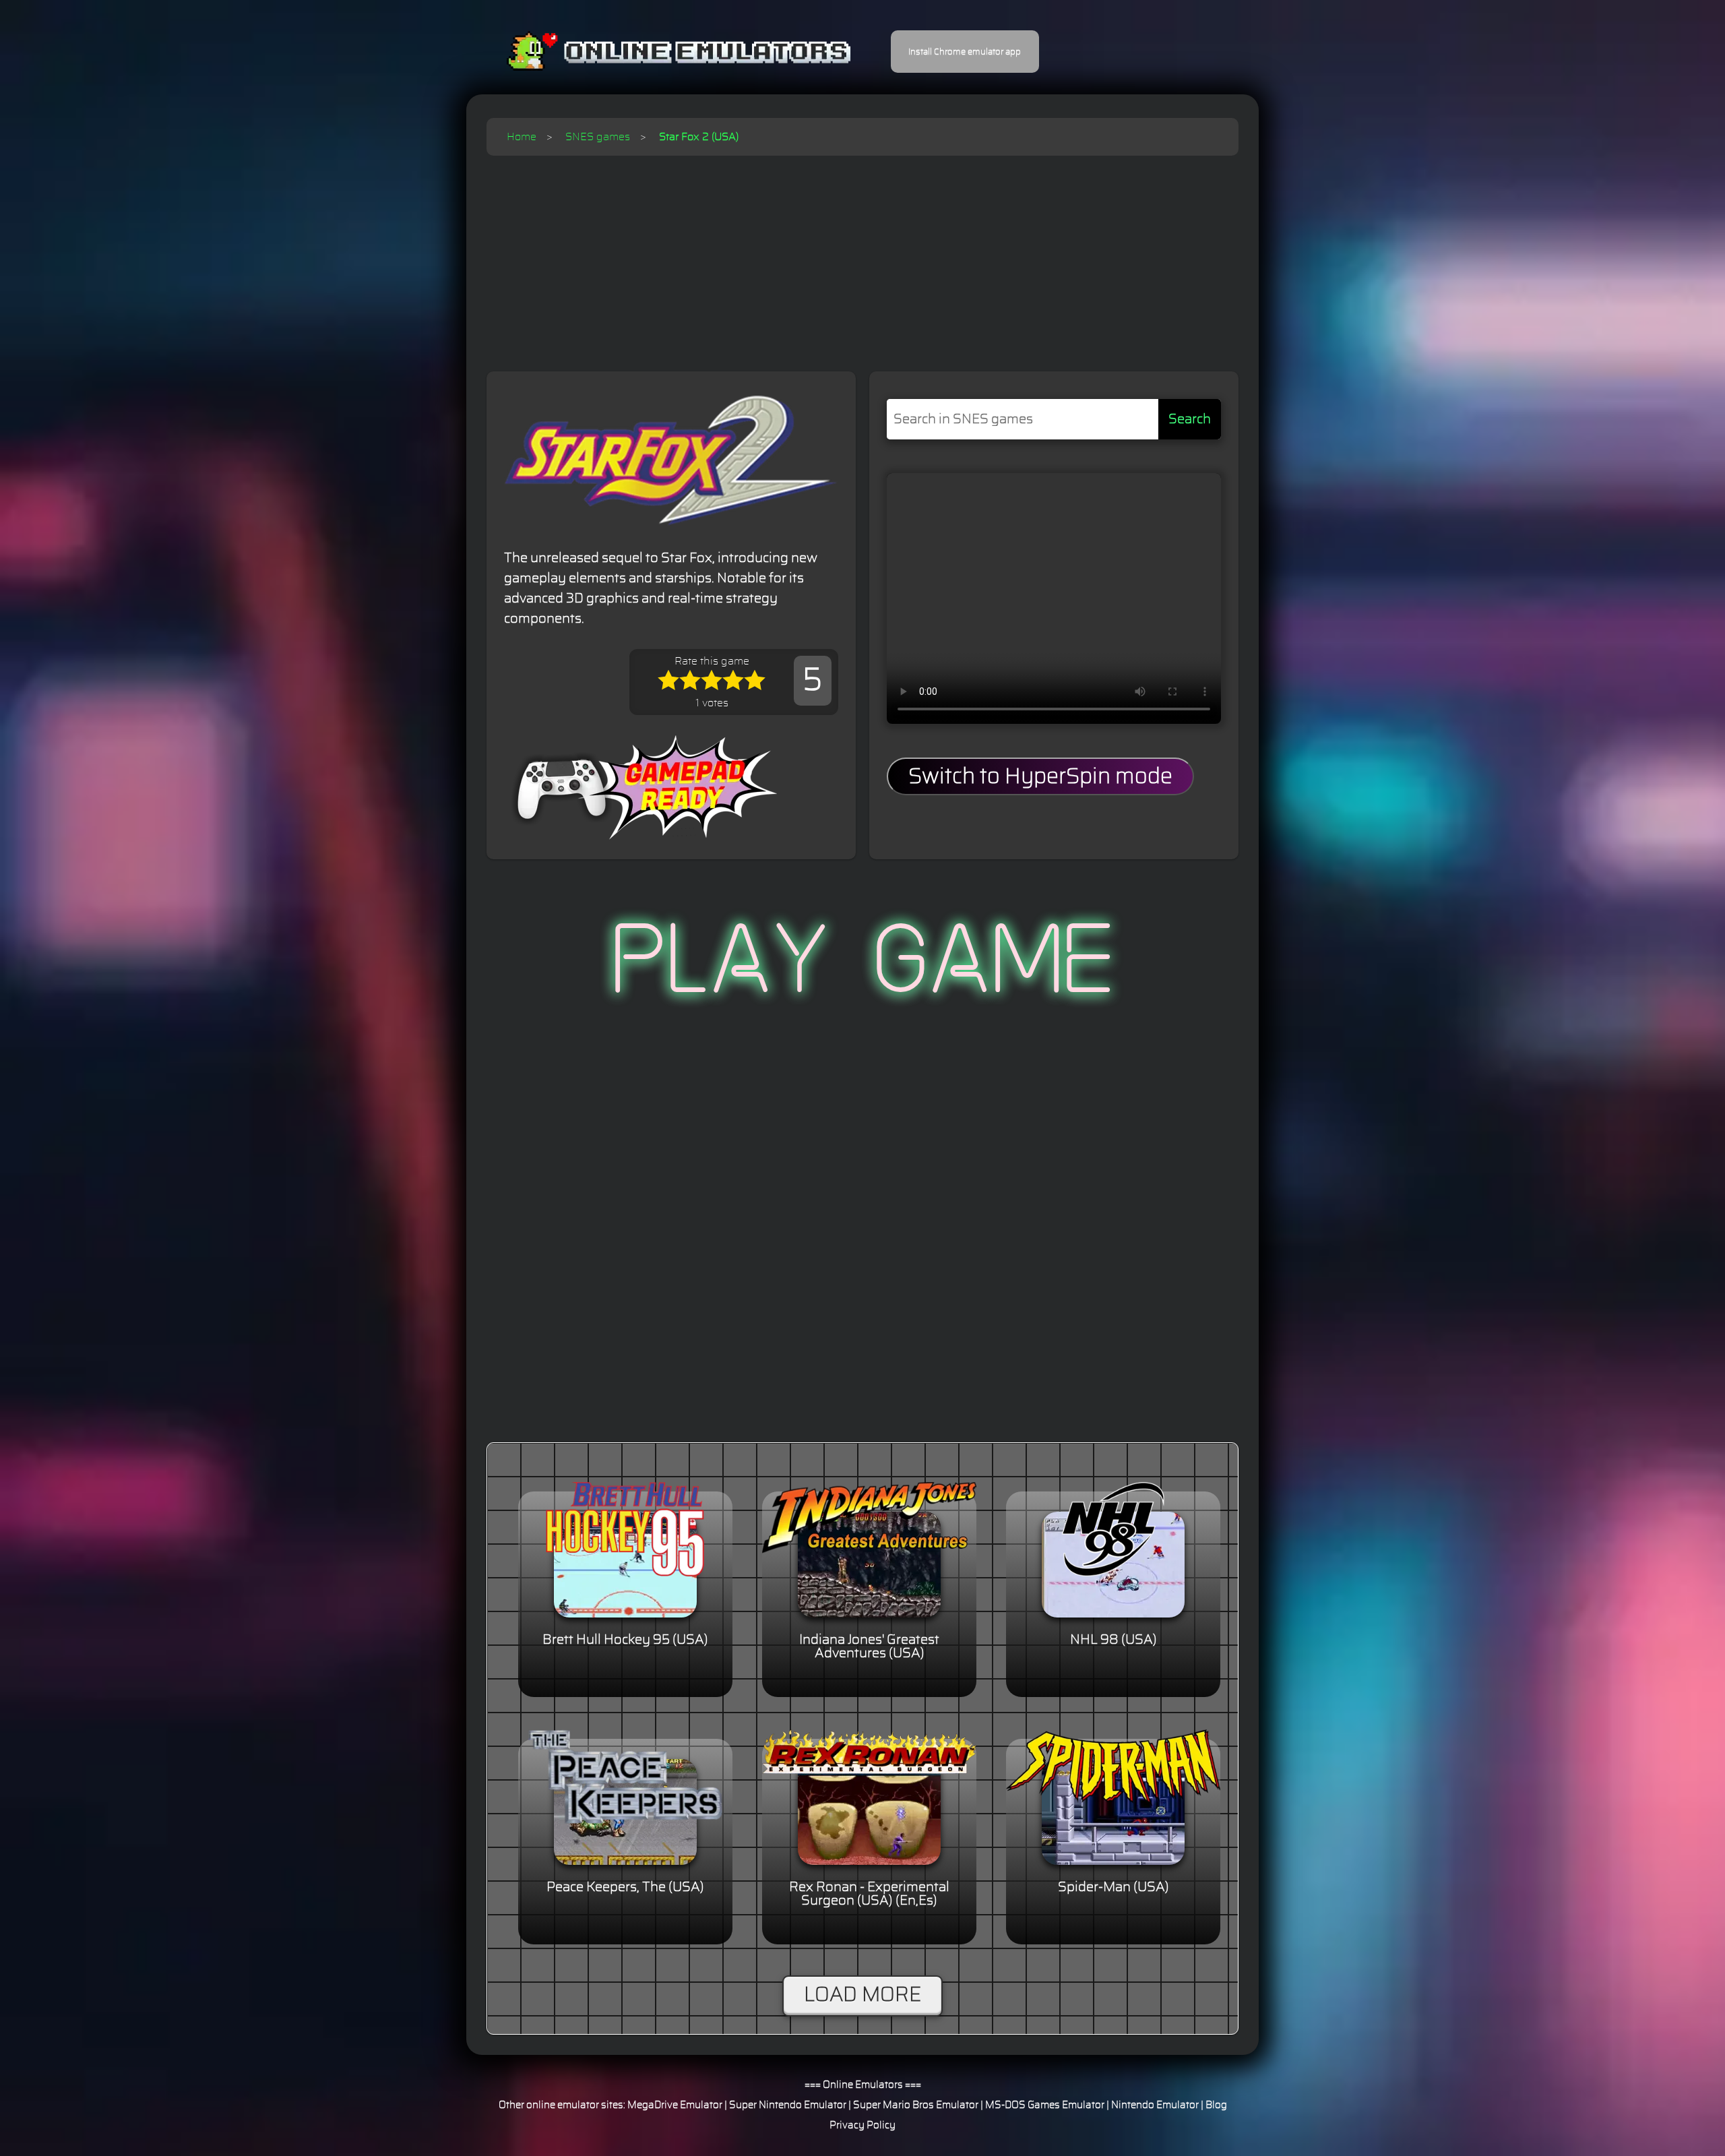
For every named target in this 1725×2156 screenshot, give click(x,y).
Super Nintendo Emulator (788, 2105)
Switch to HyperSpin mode (1040, 776)
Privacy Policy (862, 2125)
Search (1190, 419)
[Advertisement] (862, 257)
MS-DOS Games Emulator (1045, 2105)
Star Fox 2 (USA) (699, 137)
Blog (1216, 2105)
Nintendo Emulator (1155, 2105)
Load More (862, 1995)
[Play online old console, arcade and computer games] (659, 52)
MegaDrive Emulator (675, 2105)
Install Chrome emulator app (965, 52)
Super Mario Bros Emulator (916, 2105)
